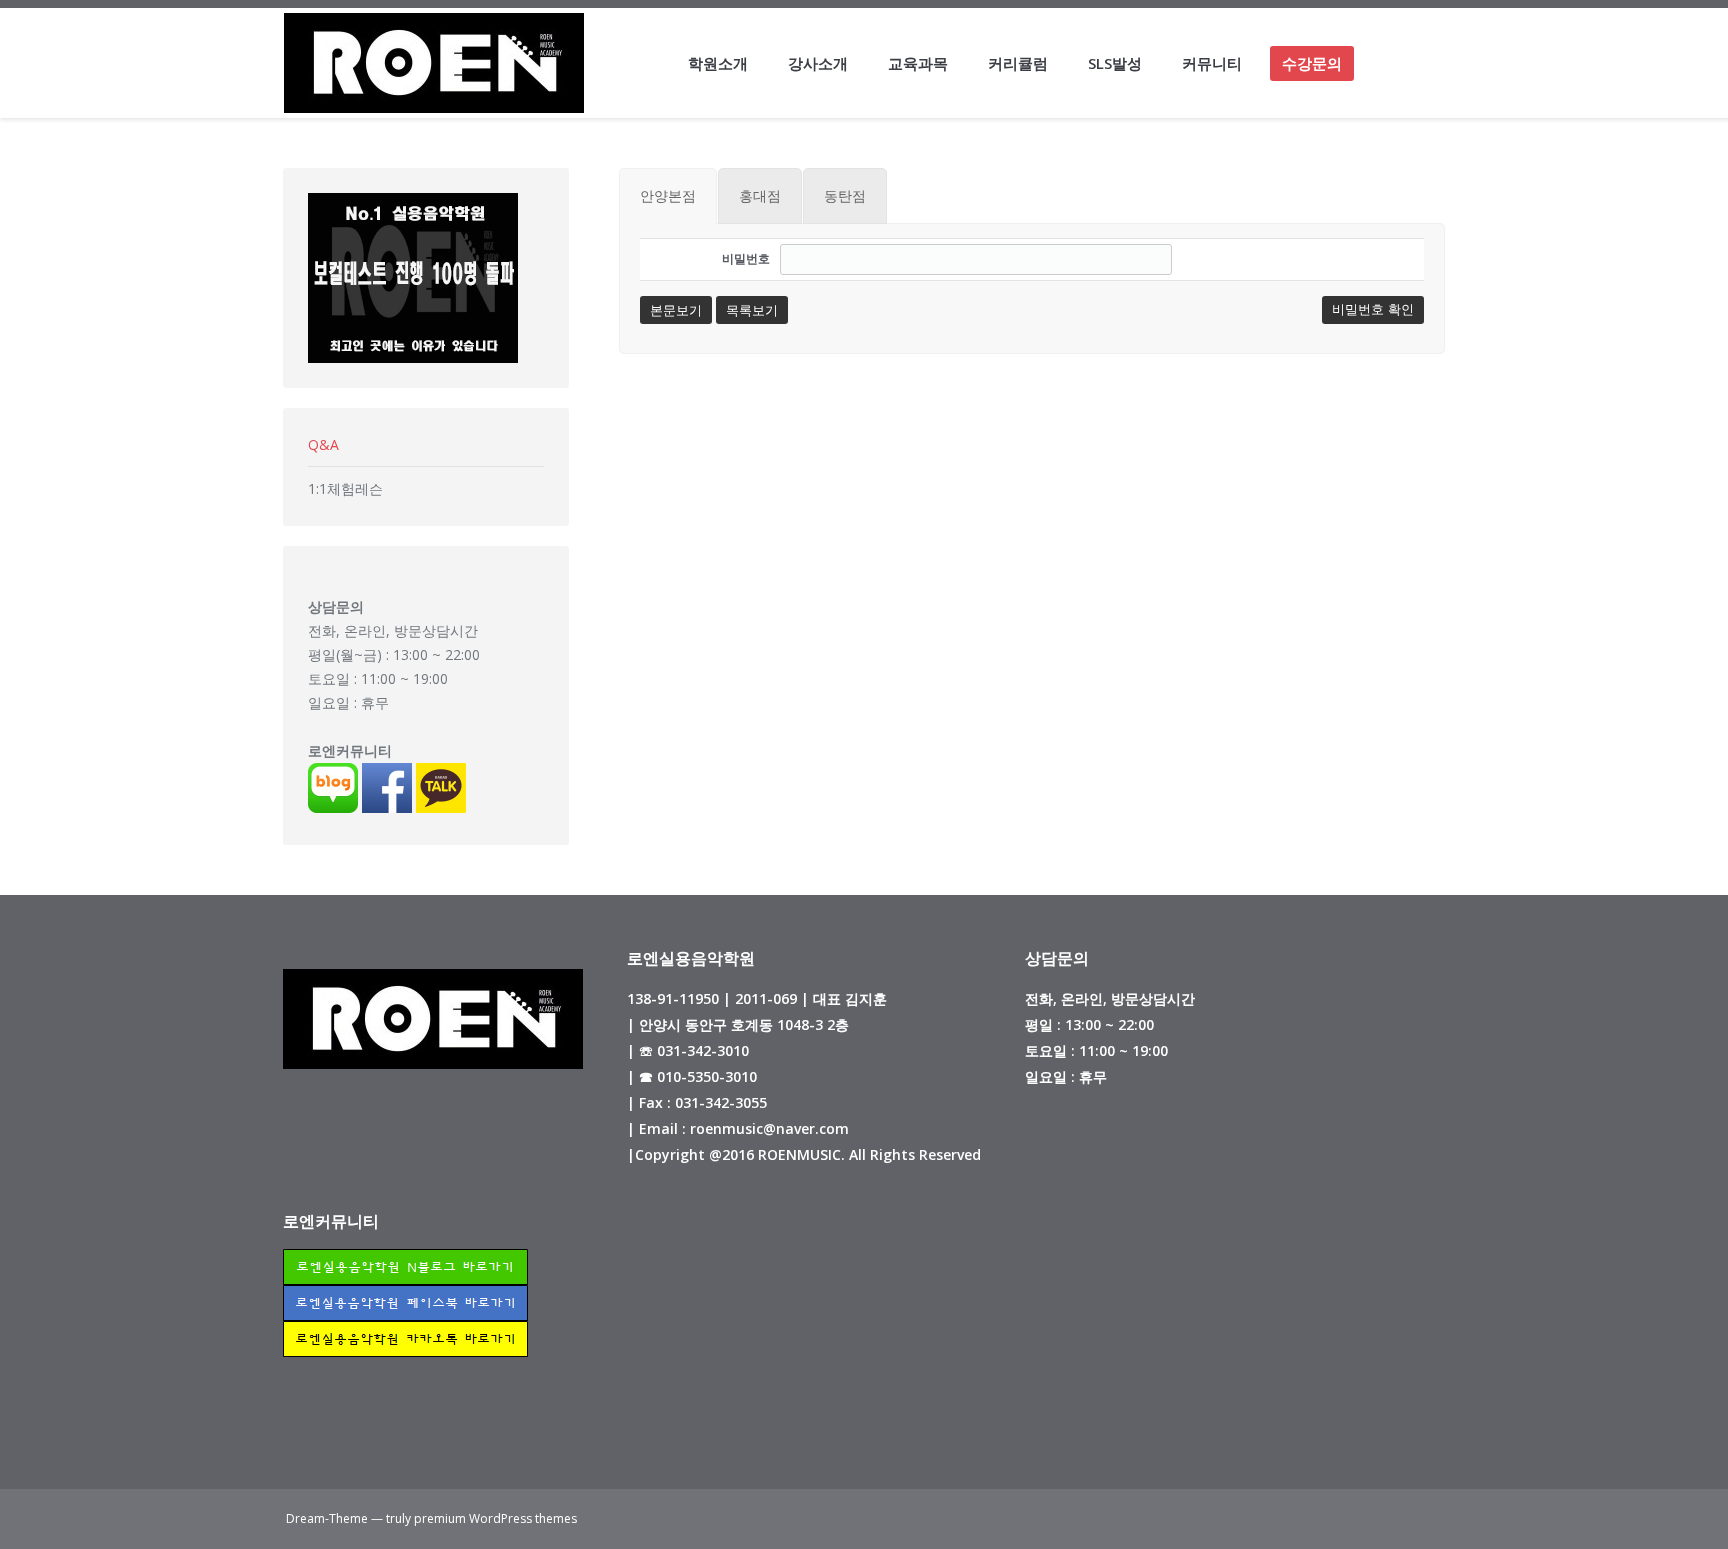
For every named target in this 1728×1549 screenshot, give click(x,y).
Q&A (323, 444)
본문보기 (676, 310)
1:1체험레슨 (345, 488)
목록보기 (752, 310)
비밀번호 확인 (1373, 309)
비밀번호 (746, 258)
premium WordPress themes (495, 1518)
